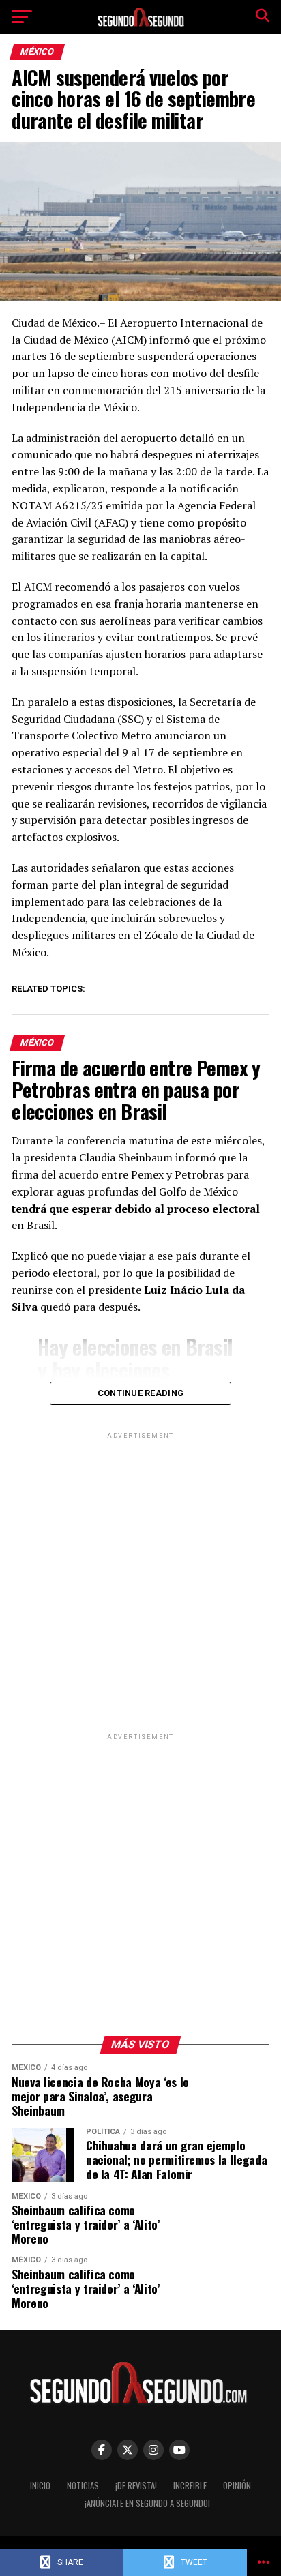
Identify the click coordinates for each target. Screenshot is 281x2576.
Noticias (83, 2486)
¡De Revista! (136, 2486)
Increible (190, 2486)
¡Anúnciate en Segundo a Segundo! (147, 2503)
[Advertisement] (140, 1582)
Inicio (40, 2486)
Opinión (237, 2486)
